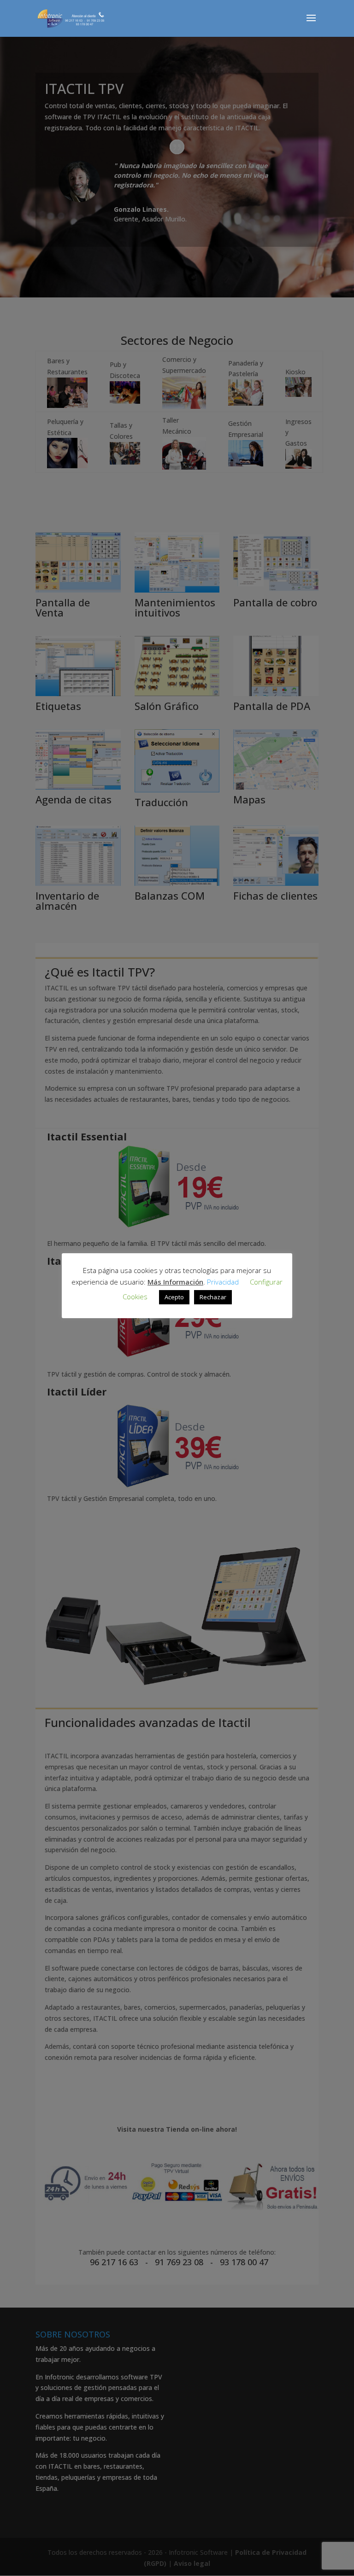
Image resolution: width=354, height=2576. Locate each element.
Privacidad (223, 1282)
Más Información (175, 1282)
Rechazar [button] (213, 1297)
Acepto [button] (174, 1297)
